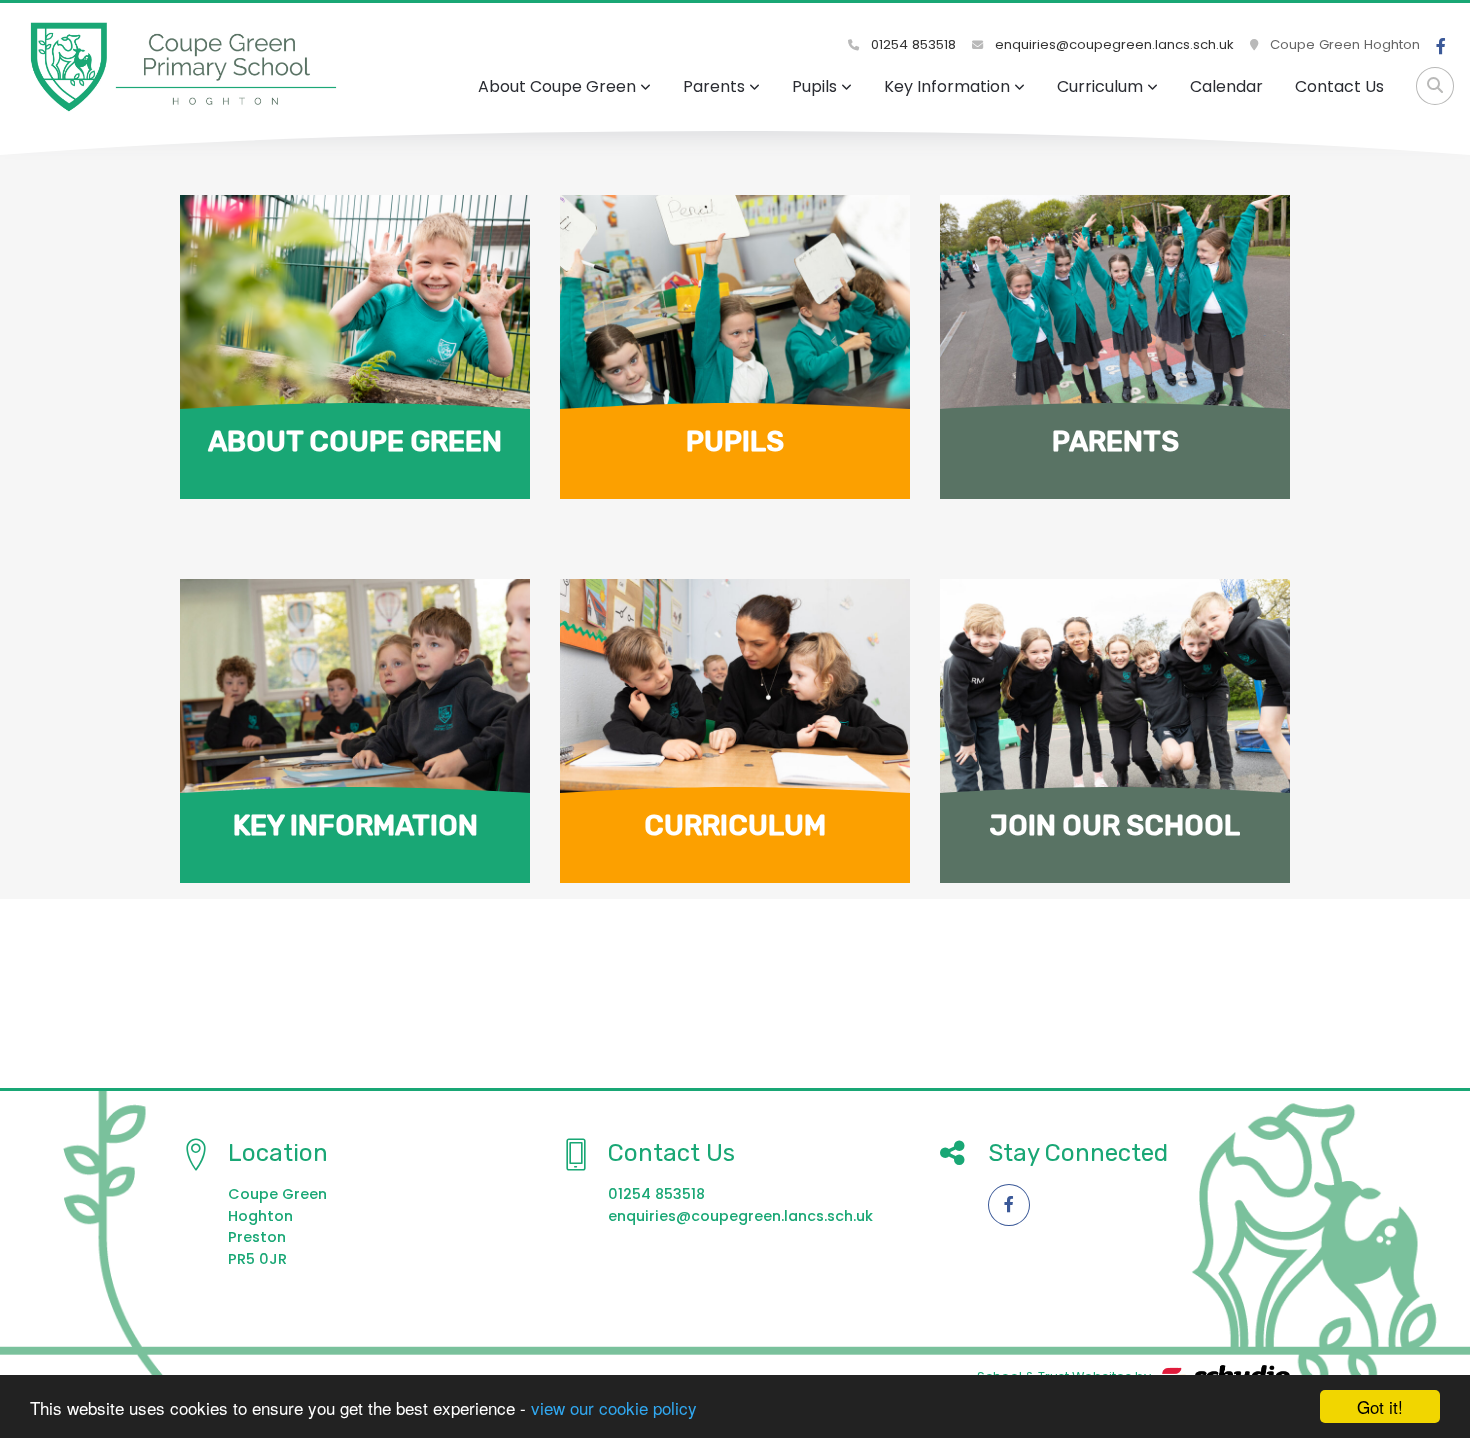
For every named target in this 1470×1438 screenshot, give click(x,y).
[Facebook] (1441, 47)
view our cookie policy (614, 1407)
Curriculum (1100, 86)
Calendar (1226, 86)
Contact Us (1339, 86)
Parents (714, 86)
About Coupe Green (557, 86)
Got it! (1380, 1406)
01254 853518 (911, 44)
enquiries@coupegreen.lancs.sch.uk (1114, 44)
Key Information (947, 86)
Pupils (814, 86)
